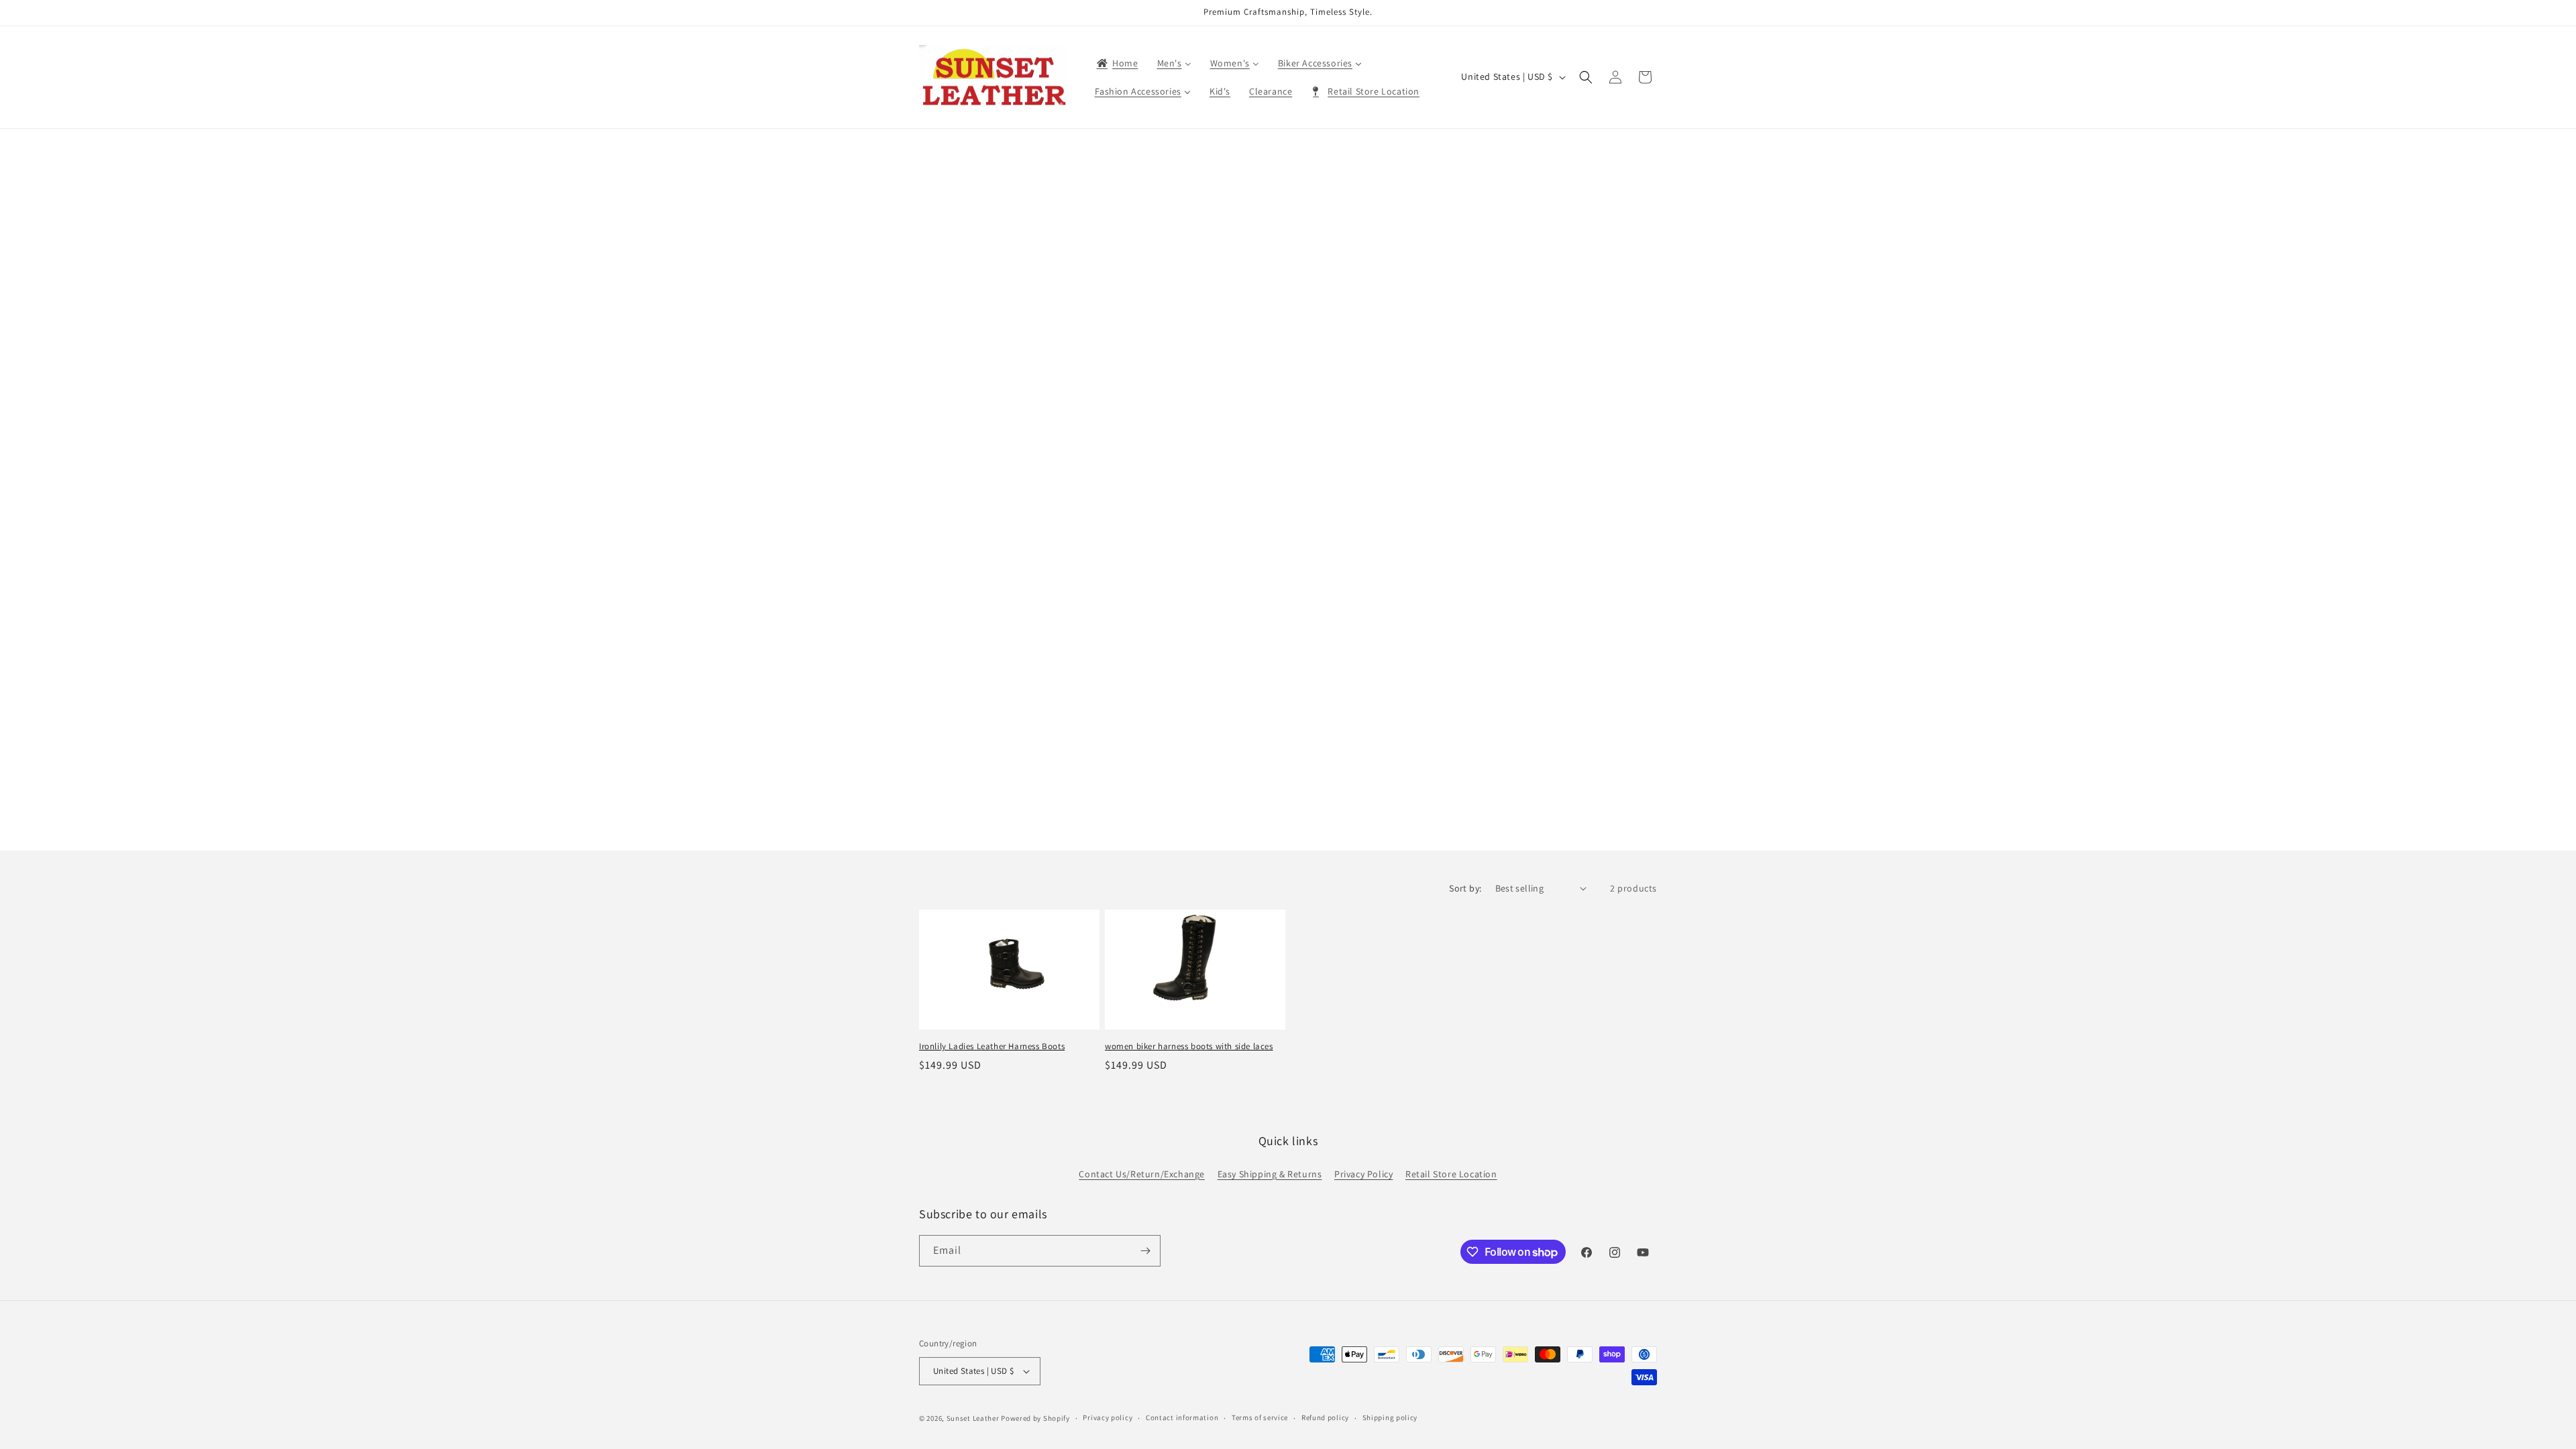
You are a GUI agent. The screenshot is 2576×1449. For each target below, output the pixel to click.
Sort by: (1465, 888)
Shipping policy (1390, 1417)
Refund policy (1325, 1417)
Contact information (1182, 1417)
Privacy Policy (1363, 1174)
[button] (1586, 77)
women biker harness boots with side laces (1189, 1046)
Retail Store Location (1451, 1174)
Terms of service (1260, 1417)
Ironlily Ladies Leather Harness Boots (992, 1046)
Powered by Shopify (1035, 1418)
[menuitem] (1117, 63)
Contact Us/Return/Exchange (1142, 1174)
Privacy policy (1108, 1417)
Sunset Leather (973, 1418)
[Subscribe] (1145, 1251)
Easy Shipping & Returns (1270, 1174)
